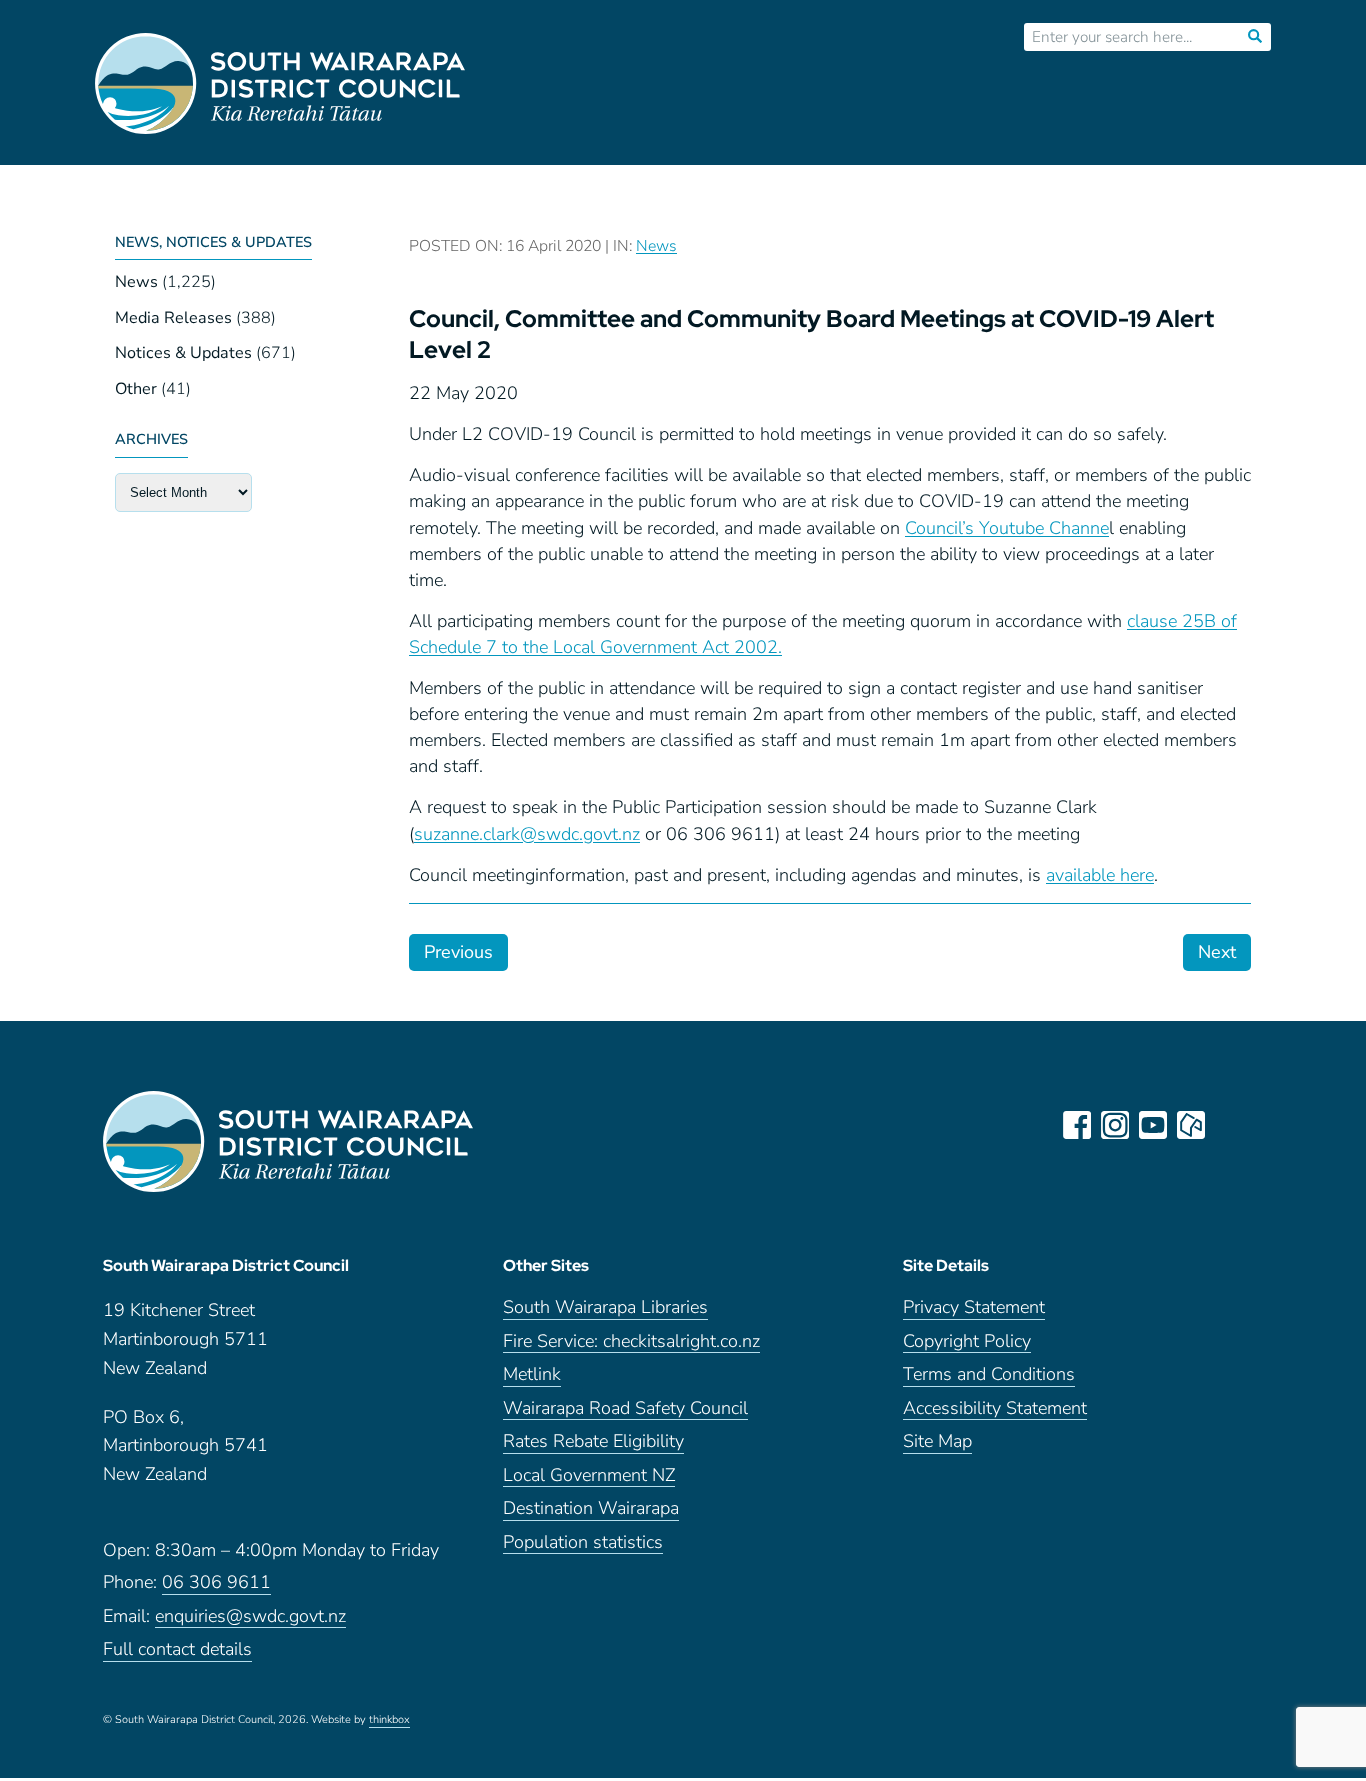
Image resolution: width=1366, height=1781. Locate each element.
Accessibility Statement (995, 1409)
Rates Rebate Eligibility (593, 1442)
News (136, 282)
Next (1217, 952)
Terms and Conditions (989, 1375)
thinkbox (389, 1721)
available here (1100, 875)
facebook (1077, 1125)
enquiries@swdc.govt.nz (250, 1617)
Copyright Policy (967, 1342)
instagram (1115, 1125)
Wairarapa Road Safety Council (625, 1409)
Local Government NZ (589, 1476)
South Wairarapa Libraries (605, 1308)
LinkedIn (1229, 1125)
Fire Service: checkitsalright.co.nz (631, 1342)
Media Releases (173, 318)
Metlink (532, 1375)
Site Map (937, 1442)
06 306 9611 (216, 1583)
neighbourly (1191, 1125)
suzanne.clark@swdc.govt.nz (527, 834)
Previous (458, 952)
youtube (1153, 1125)
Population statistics (583, 1543)
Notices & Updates (183, 353)
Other (136, 389)
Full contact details (177, 1650)
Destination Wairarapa (591, 1509)
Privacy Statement (974, 1308)
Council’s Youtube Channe (1007, 528)
